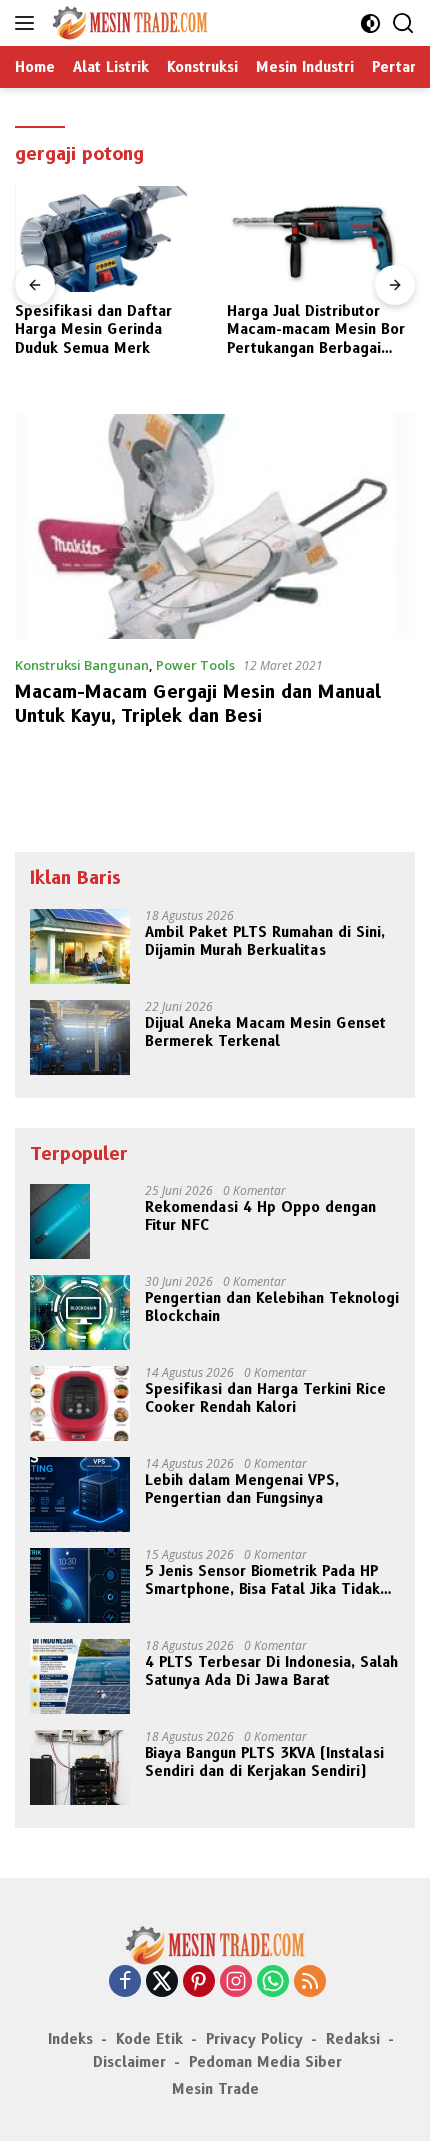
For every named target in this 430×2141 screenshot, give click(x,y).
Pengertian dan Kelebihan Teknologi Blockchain (272, 1307)
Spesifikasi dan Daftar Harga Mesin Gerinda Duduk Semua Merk (93, 329)
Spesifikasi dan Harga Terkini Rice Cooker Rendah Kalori (265, 1398)
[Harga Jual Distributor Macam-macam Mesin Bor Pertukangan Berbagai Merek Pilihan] (321, 239)
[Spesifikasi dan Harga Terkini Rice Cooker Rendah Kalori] (80, 1403)
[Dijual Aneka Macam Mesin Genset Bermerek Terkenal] (80, 1037)
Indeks (70, 2039)
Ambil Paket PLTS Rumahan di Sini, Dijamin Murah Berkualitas (265, 941)
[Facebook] (125, 1982)
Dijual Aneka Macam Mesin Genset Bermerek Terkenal (265, 1032)
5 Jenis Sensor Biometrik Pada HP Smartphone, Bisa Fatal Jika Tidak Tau (262, 1580)
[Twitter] (162, 1982)
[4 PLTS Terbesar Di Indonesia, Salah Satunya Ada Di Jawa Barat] (80, 1676)
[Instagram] (236, 1982)
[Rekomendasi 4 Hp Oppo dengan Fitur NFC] (60, 1221)
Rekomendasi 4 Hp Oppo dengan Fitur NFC (260, 1216)
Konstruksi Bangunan (82, 665)
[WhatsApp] (273, 1982)
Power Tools (195, 665)
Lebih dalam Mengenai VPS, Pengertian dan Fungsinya (242, 1489)
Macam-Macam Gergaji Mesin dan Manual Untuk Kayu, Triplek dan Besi (198, 703)
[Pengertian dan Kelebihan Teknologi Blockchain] (80, 1312)
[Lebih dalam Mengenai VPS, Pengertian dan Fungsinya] (80, 1494)
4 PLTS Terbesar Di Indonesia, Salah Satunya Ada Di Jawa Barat (271, 1671)
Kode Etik (149, 2039)
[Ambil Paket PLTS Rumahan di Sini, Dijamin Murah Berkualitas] (80, 946)
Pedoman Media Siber (265, 2062)
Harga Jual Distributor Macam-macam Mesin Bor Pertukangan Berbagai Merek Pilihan (316, 329)
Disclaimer (129, 2062)
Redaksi (353, 2039)
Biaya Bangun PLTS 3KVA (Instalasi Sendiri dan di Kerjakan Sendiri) (264, 1762)
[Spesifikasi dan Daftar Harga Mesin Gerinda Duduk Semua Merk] (109, 239)
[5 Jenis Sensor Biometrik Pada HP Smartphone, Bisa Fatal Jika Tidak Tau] (80, 1585)
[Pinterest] (199, 1982)
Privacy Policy (254, 2039)
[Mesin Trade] (127, 23)
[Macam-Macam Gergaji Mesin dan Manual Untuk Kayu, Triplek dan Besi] (215, 526)
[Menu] (28, 23)
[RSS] (310, 1982)
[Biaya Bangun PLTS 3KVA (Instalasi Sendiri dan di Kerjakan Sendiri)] (80, 1767)
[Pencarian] (403, 23)
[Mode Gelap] (370, 23)
